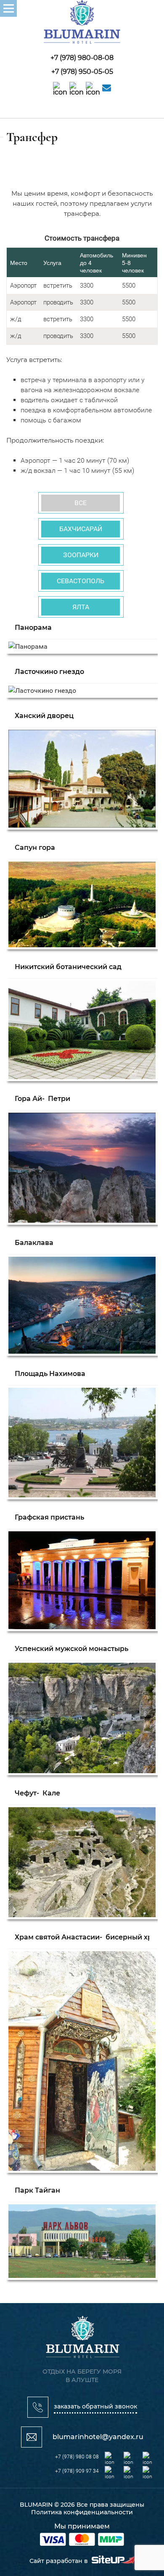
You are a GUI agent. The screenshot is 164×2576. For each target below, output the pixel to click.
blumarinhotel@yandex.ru (98, 2437)
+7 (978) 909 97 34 (77, 2471)
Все (81, 503)
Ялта (81, 607)
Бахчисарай (81, 529)
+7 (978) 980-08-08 (82, 58)
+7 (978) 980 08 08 (77, 2457)
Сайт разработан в (60, 2561)
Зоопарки (81, 555)
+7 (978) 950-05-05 (82, 72)
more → (82, 638)
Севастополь (81, 581)
